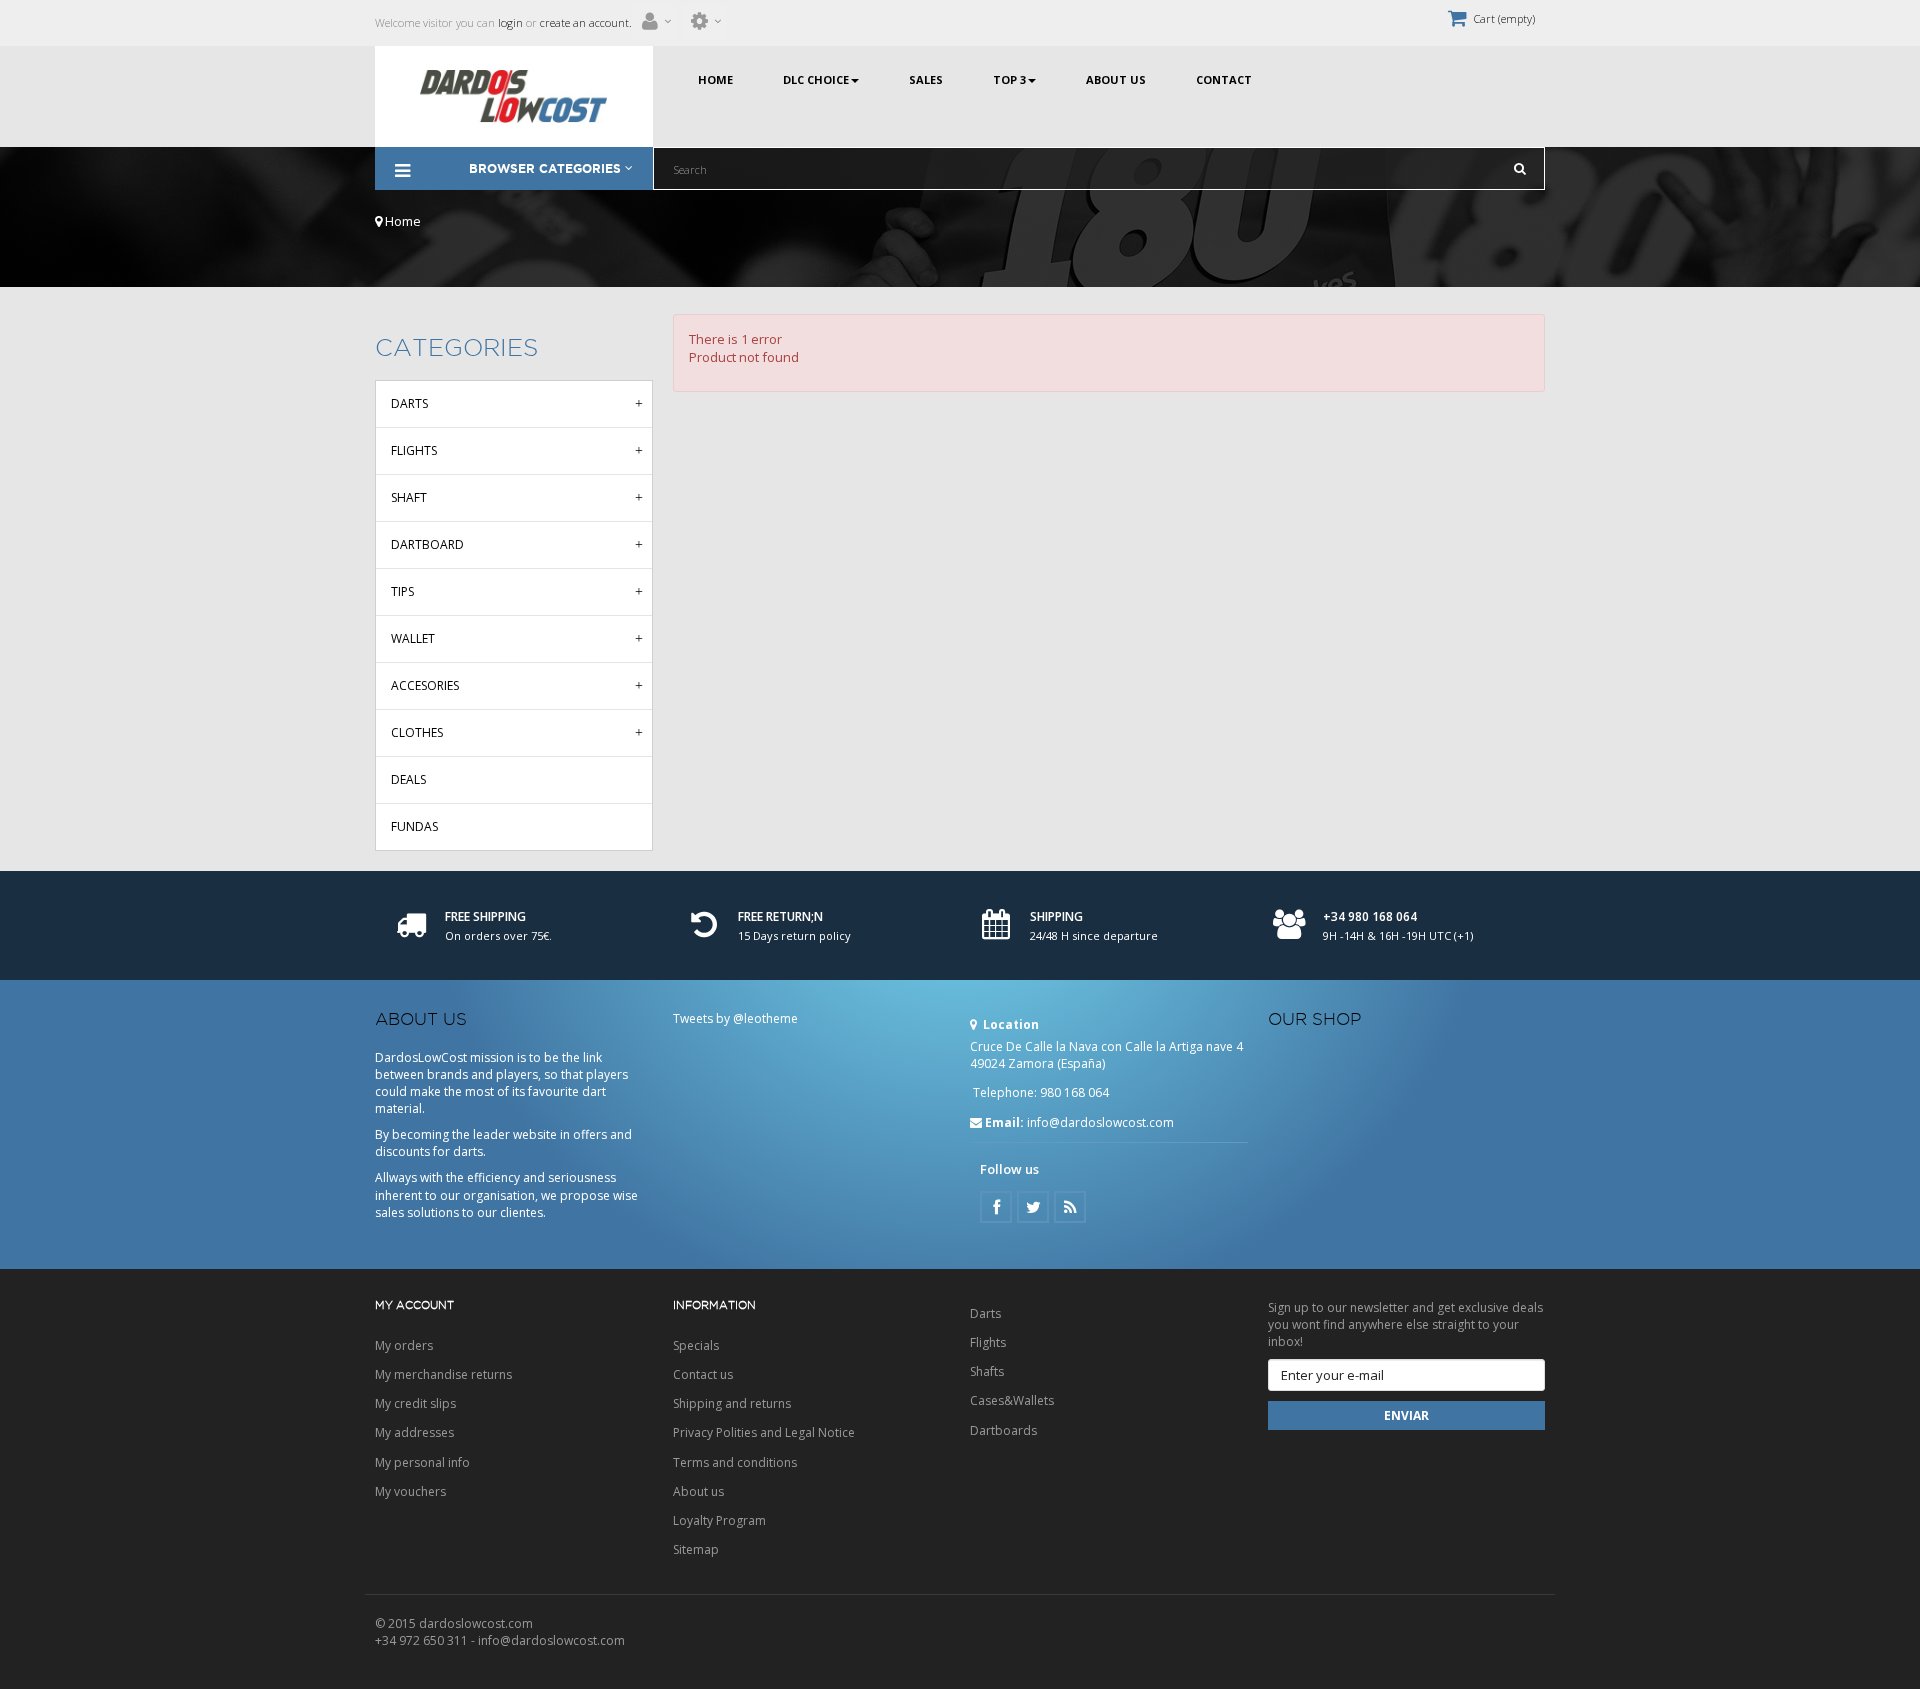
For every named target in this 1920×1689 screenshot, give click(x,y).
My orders (404, 1345)
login (509, 22)
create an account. (586, 22)
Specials (696, 1345)
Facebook (996, 1207)
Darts (409, 403)
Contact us (703, 1374)
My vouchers (410, 1491)
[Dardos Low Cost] (514, 96)
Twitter (1033, 1207)
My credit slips (415, 1403)
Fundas (414, 826)
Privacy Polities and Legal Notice (764, 1432)
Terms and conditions (735, 1462)
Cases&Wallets (1012, 1400)
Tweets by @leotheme (735, 1018)
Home (401, 221)
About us (698, 1491)
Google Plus (1070, 1207)
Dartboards (1003, 1430)
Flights (414, 450)
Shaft (409, 497)
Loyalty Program (719, 1520)
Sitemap (696, 1549)
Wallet (413, 638)
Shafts (987, 1371)
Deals (408, 779)
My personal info (422, 1462)
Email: (1004, 1122)
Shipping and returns (732, 1403)
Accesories (425, 685)
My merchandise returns (443, 1374)
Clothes (417, 732)
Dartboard (427, 544)
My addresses (414, 1432)
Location (1009, 1024)
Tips (402, 591)
